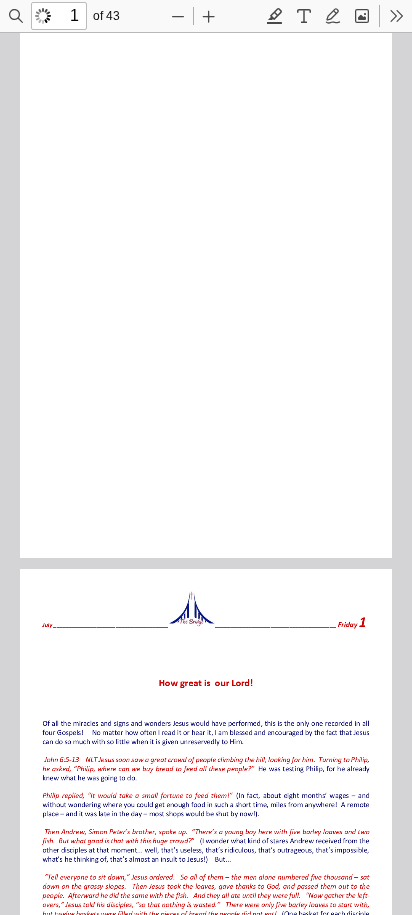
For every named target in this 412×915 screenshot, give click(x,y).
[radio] (275, 16)
